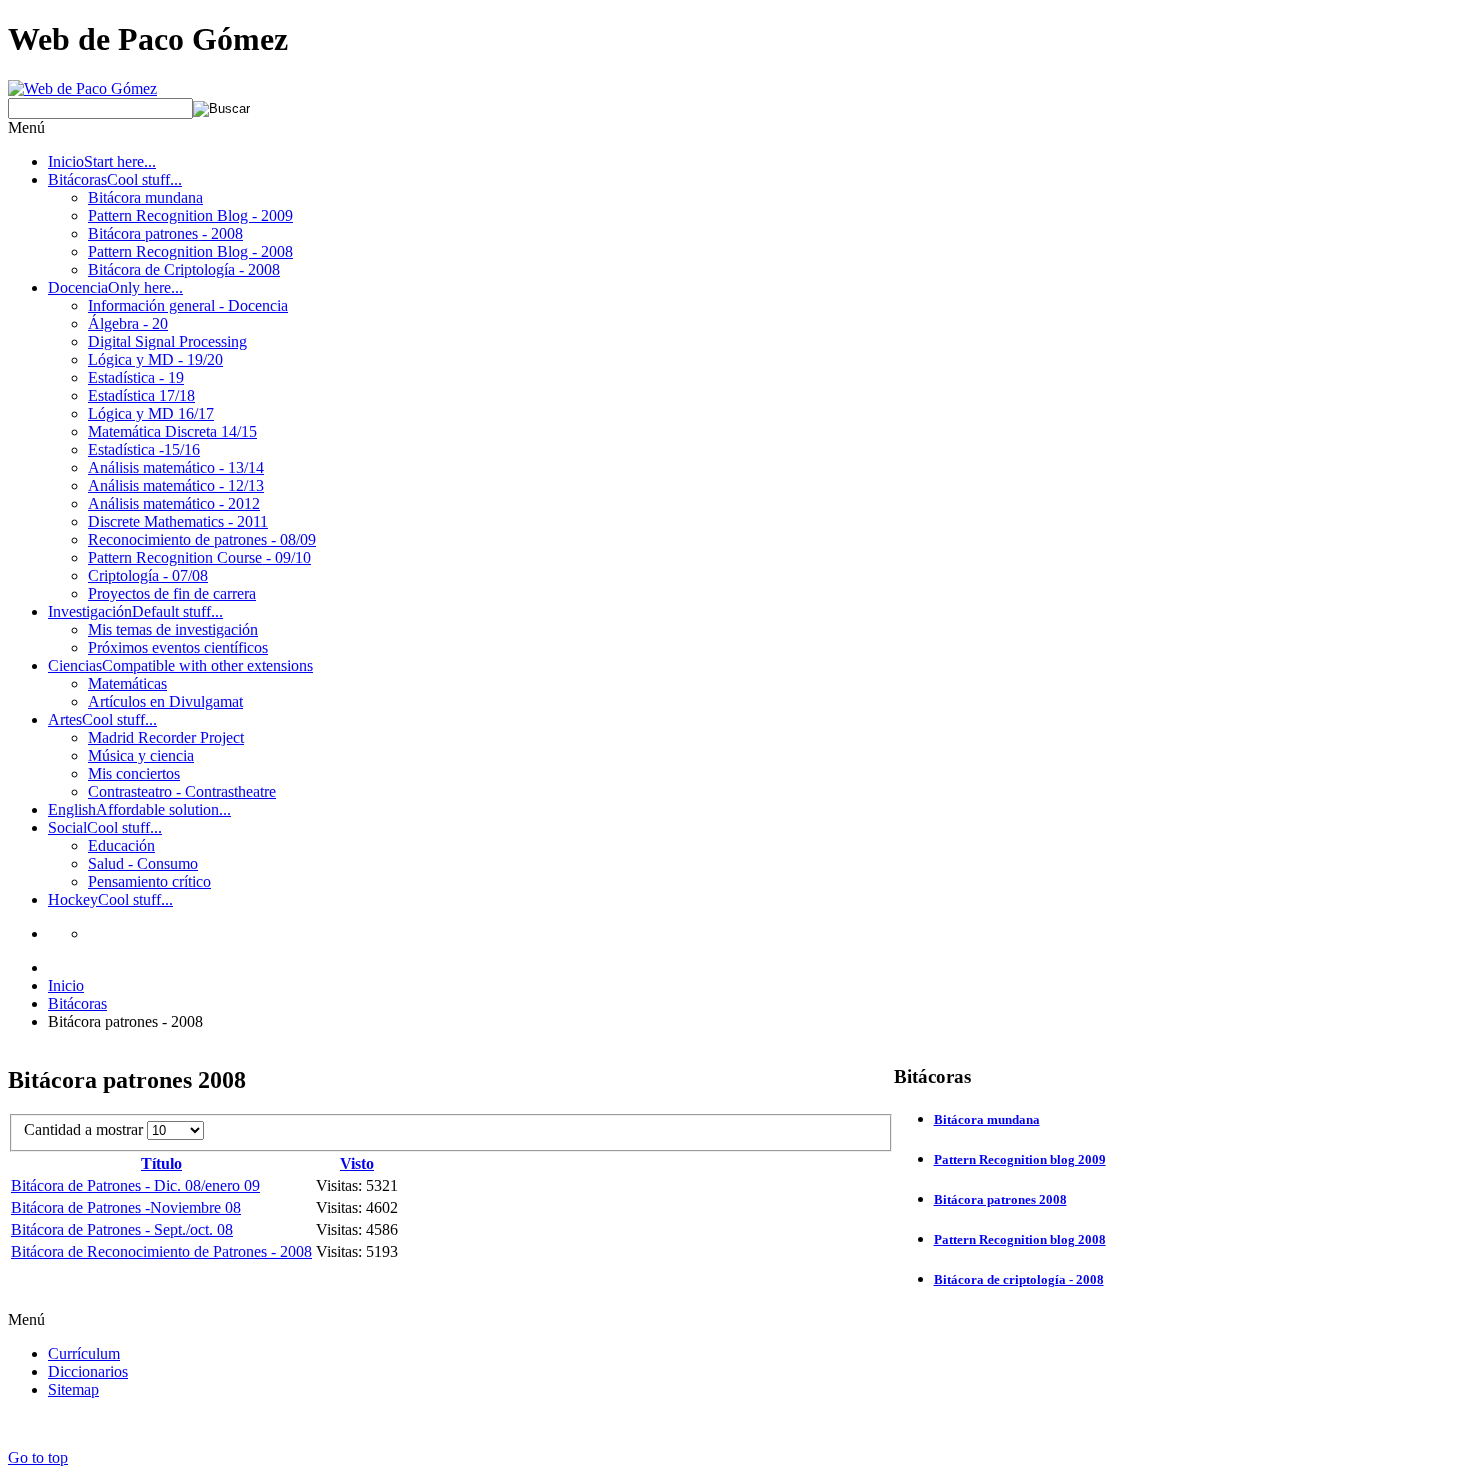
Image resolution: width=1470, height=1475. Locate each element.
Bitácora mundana (987, 1119)
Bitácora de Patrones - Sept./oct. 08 (122, 1229)
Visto (357, 1163)
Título (161, 1163)
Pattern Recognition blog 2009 (1020, 1159)
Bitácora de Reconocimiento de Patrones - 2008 (161, 1251)
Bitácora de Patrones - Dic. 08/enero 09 (135, 1185)
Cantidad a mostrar (85, 1129)
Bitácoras (77, 1003)
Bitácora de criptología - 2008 (1019, 1279)
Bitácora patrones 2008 (1000, 1199)
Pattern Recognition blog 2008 (1020, 1239)
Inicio (66, 985)
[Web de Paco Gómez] (82, 88)
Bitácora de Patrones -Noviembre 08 (126, 1207)
